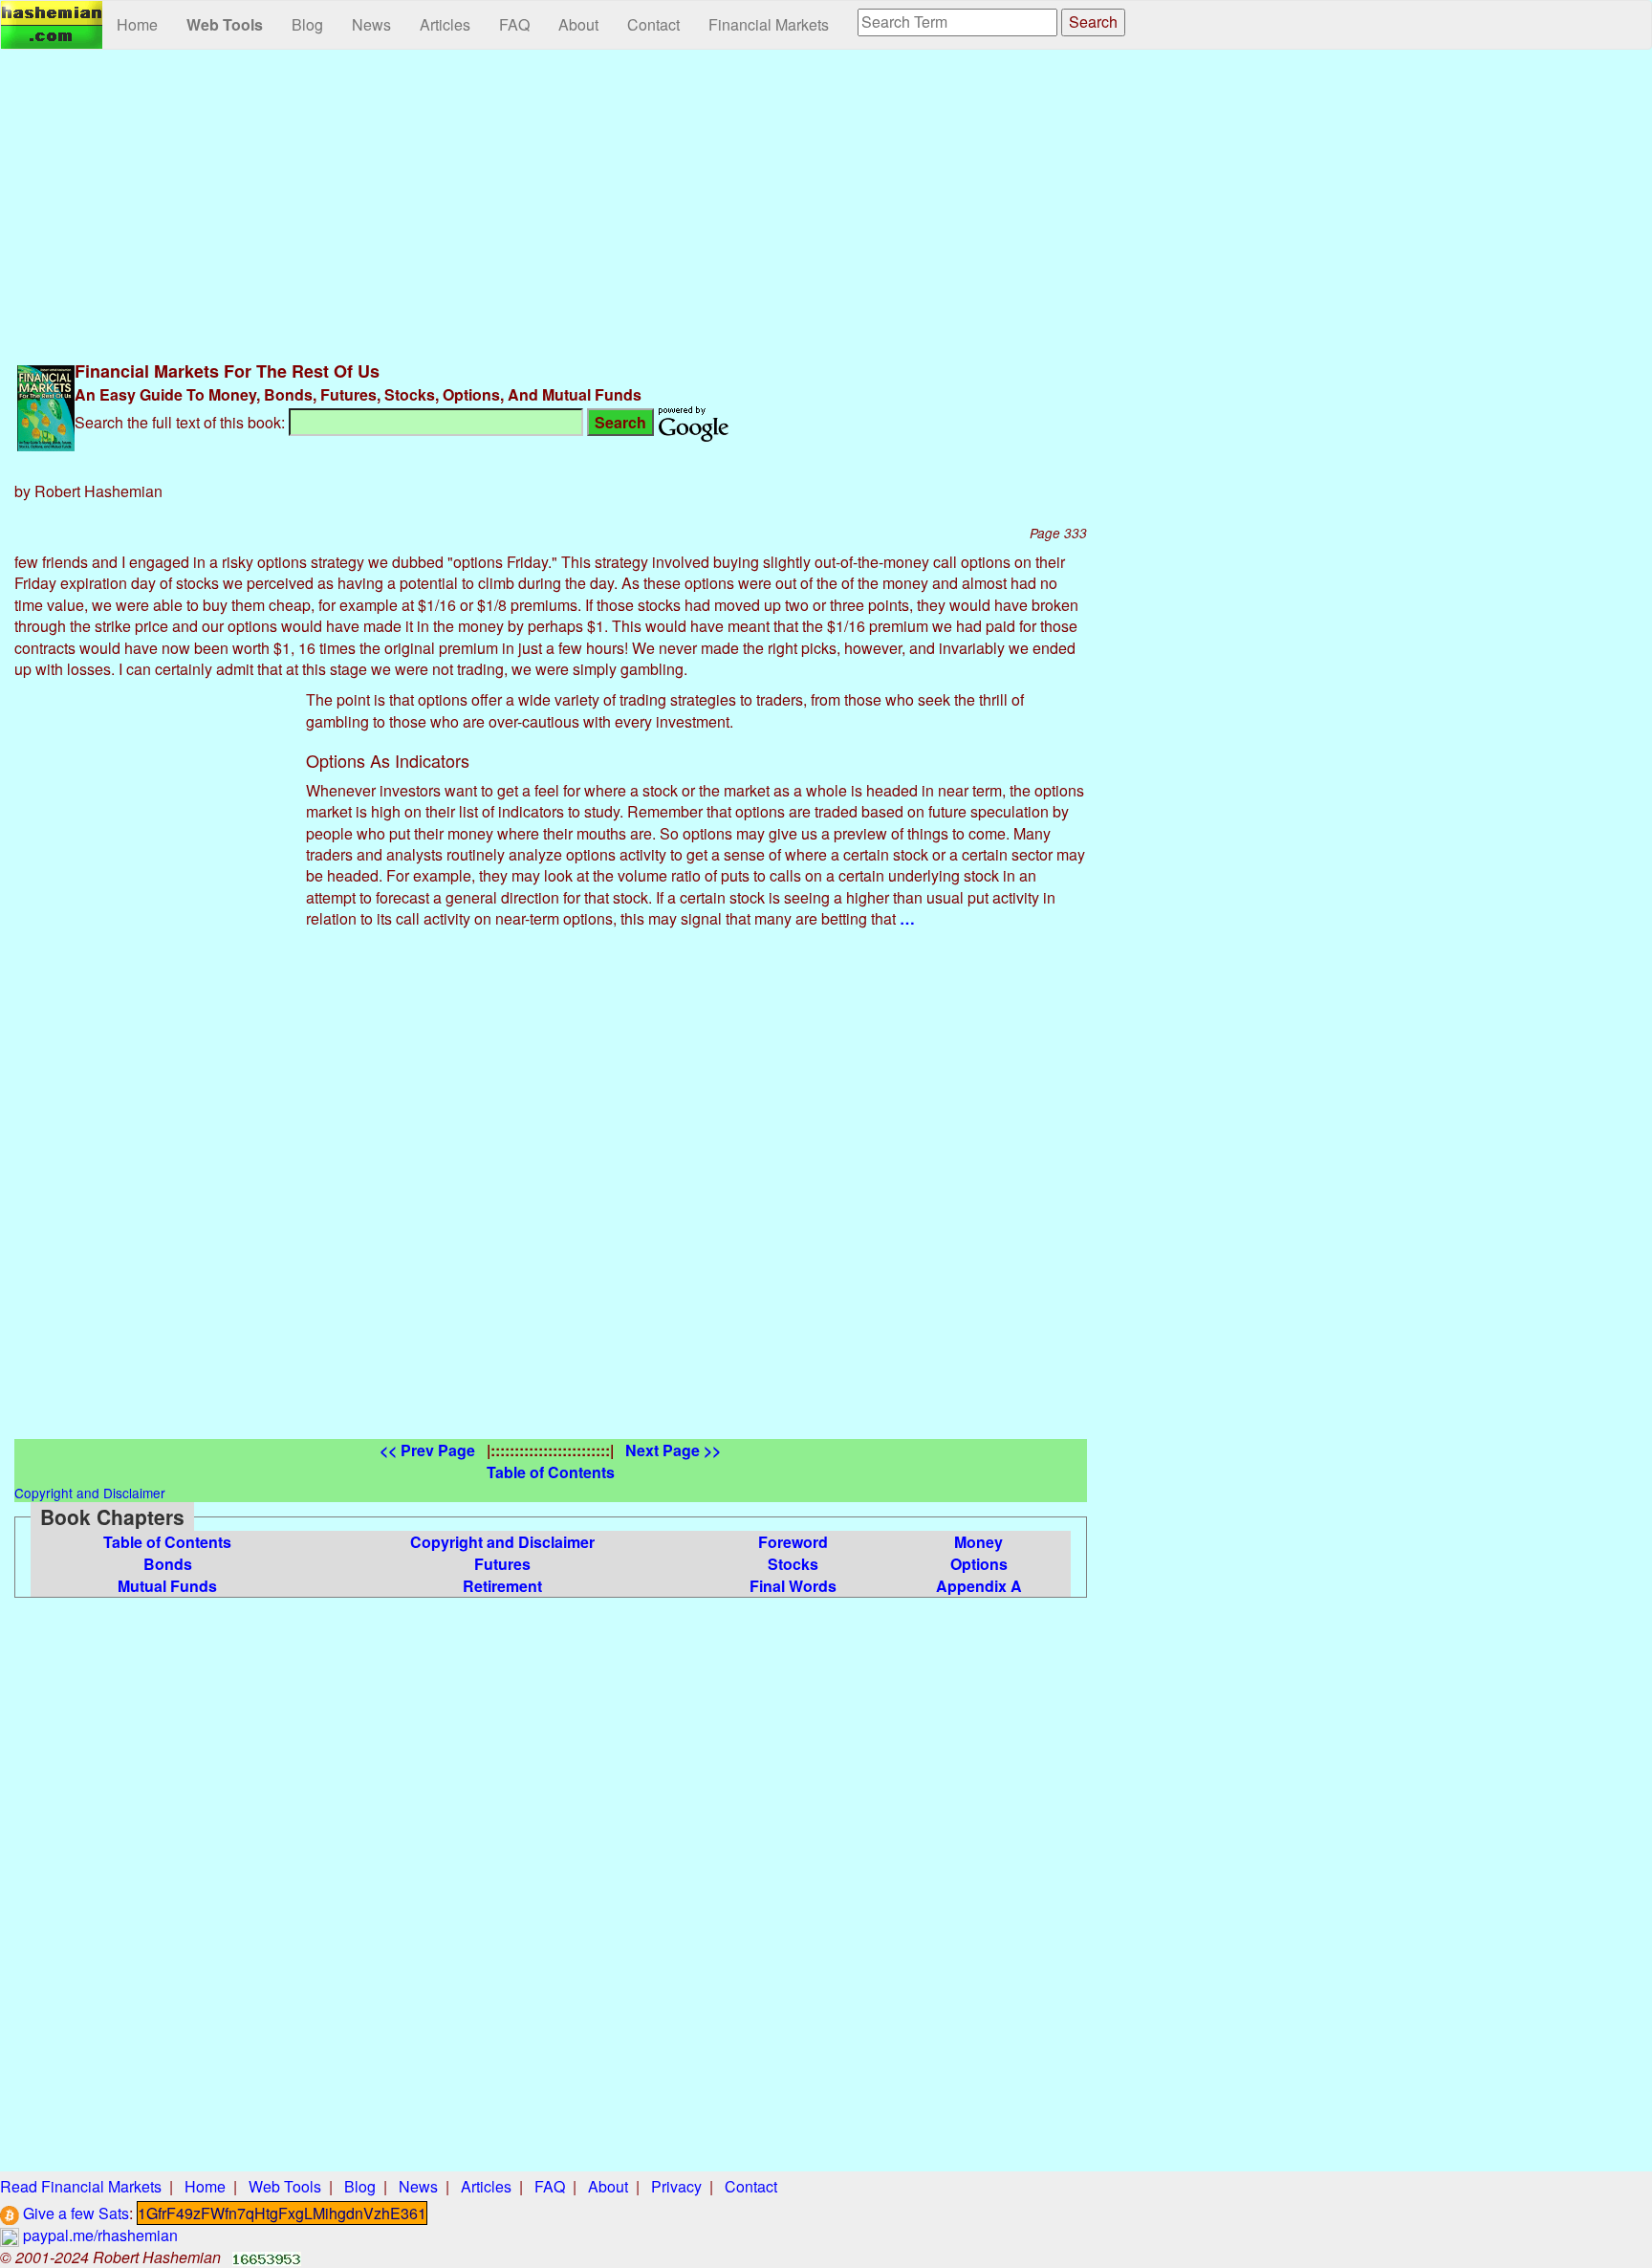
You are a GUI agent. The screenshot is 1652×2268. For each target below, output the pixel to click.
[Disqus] (551, 1200)
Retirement (502, 1586)
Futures (502, 1564)
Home (137, 24)
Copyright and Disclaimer (502, 1542)
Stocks (793, 1564)
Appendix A (979, 1586)
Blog (307, 24)
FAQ (514, 24)
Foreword (793, 1542)
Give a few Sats (74, 2213)
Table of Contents (167, 1542)
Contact (653, 24)
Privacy (676, 2186)
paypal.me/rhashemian (98, 2235)
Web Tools (225, 24)
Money (978, 1542)
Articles (445, 24)
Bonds (168, 1564)
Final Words (793, 1586)
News (371, 24)
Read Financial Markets (81, 2186)
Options (979, 1564)
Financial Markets (769, 24)
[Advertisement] (551, 203)
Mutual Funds (167, 1586)
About (578, 24)
